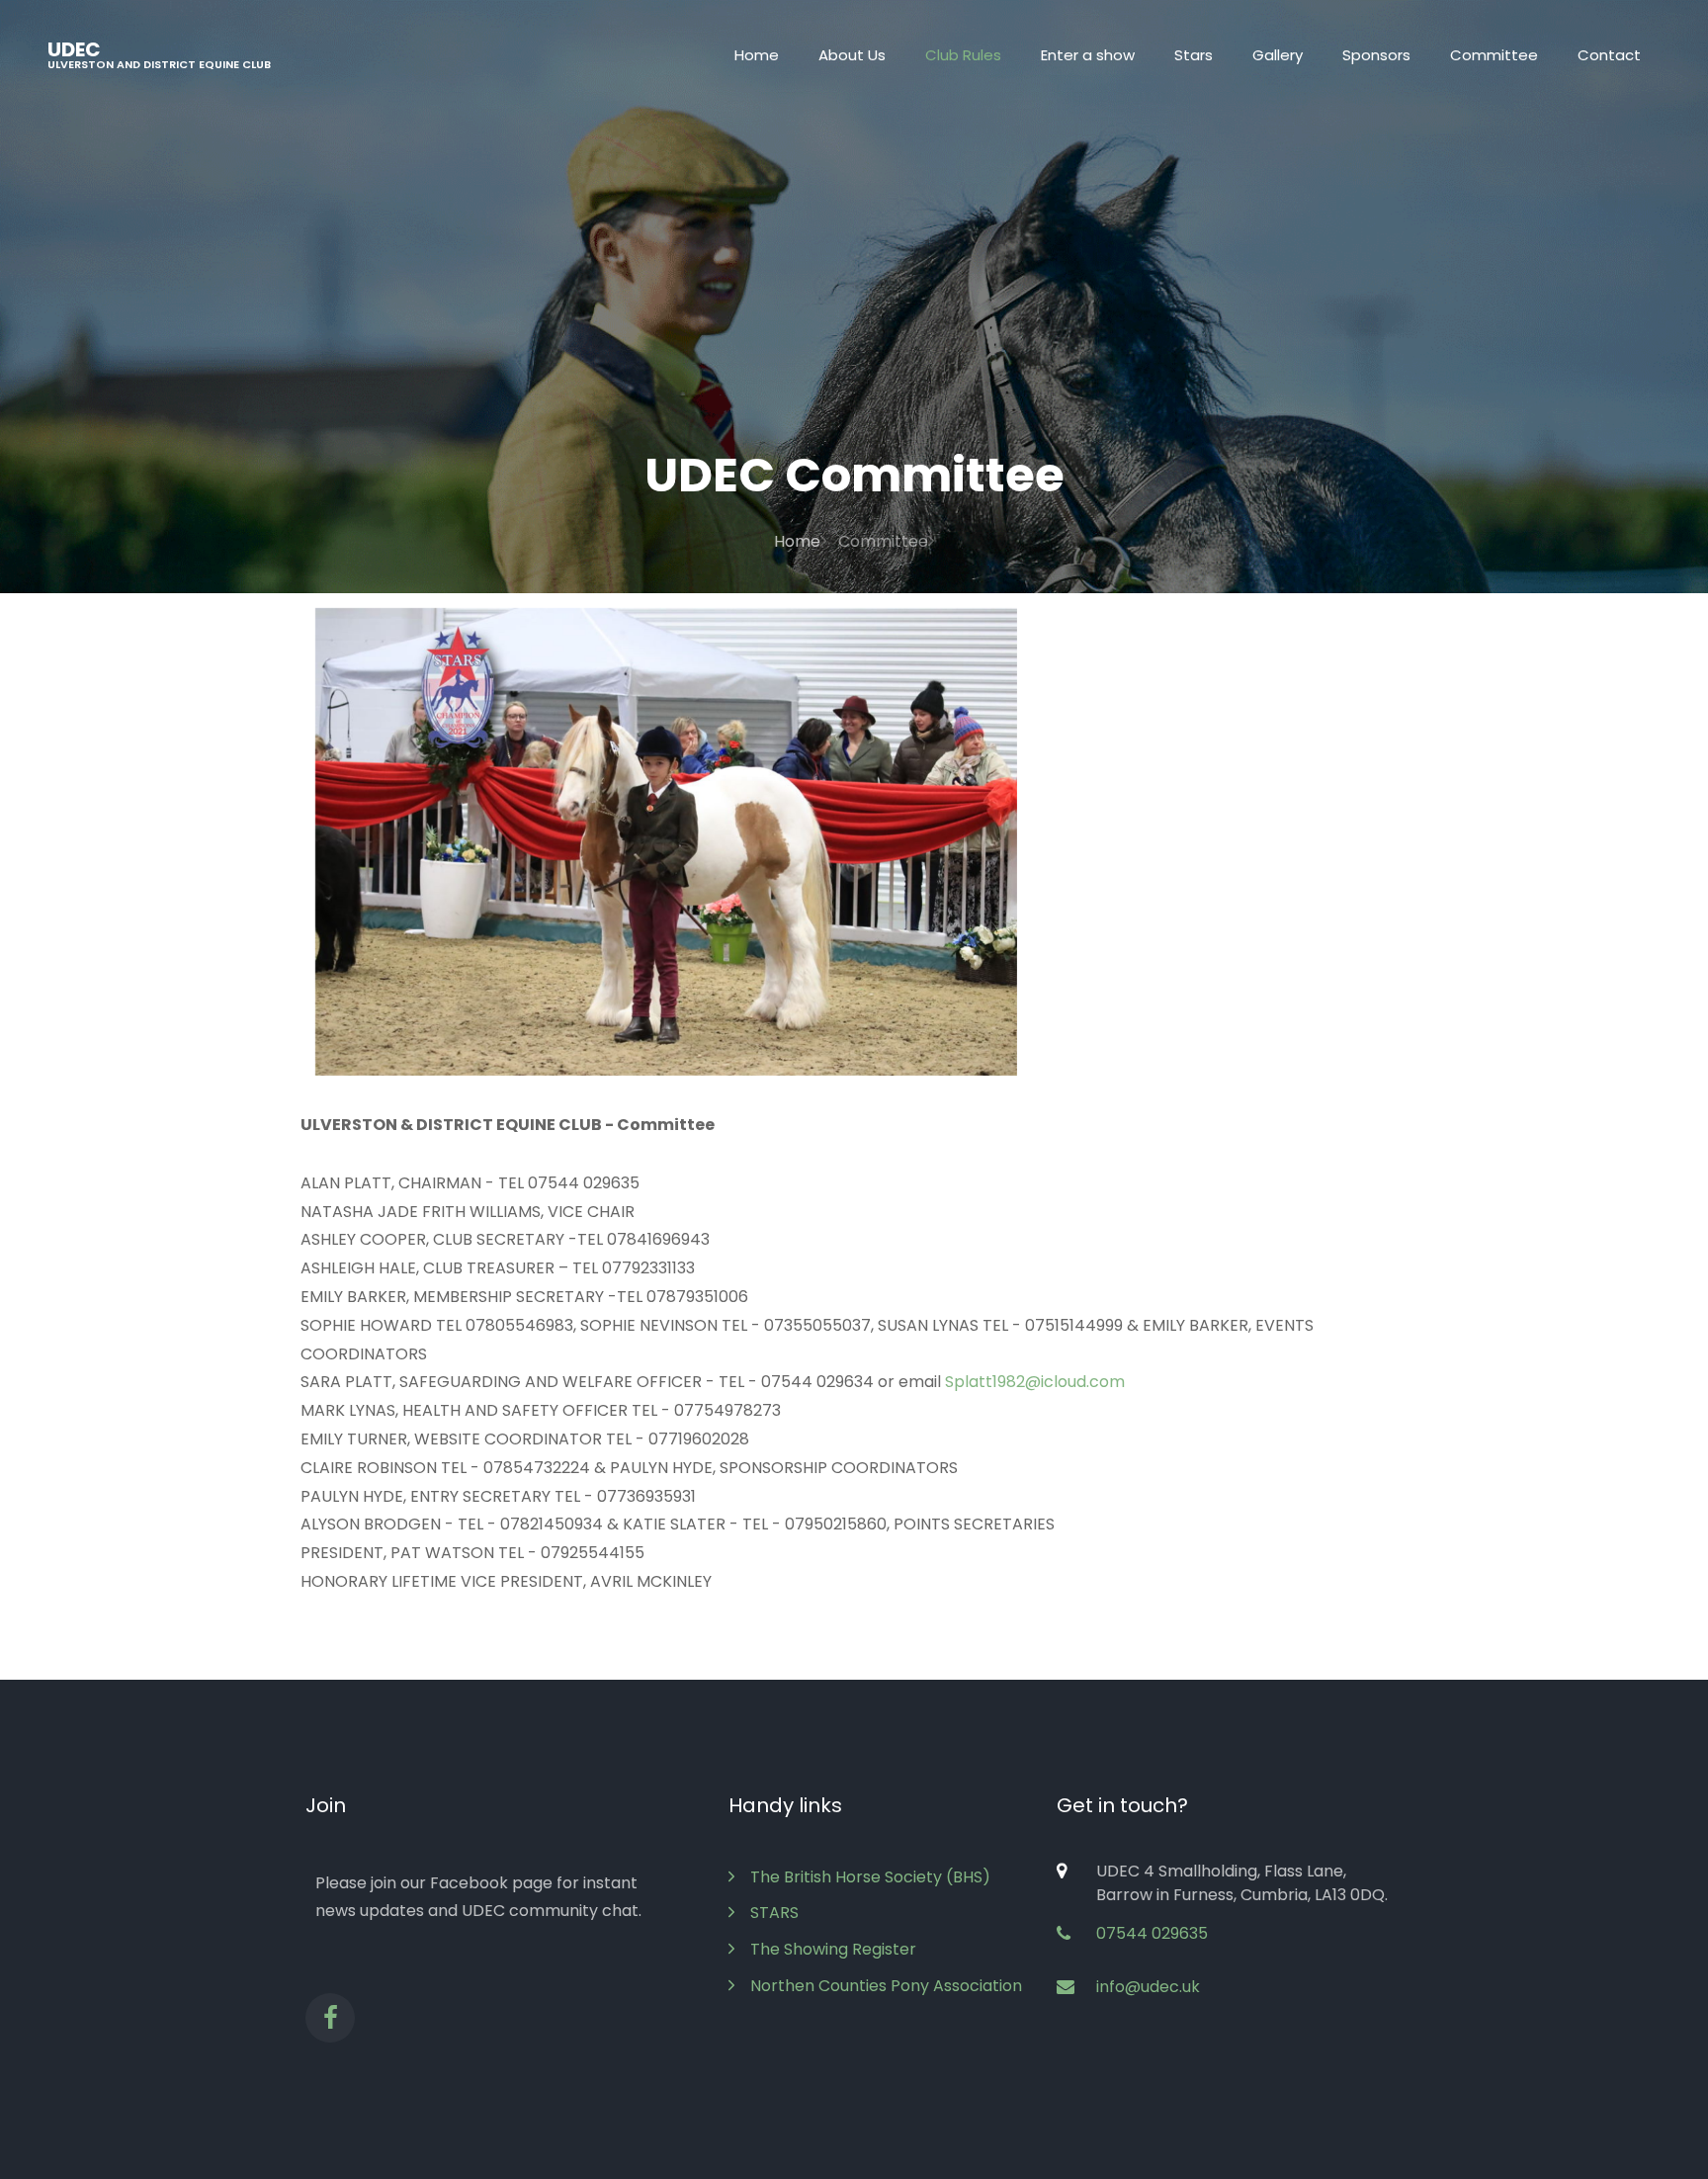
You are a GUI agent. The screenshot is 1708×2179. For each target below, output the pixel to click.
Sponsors (1376, 55)
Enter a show (1088, 55)
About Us (852, 55)
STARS (774, 1913)
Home (757, 55)
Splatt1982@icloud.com (1035, 1382)
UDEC (159, 54)
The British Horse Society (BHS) (870, 1877)
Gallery (1278, 55)
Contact (1609, 55)
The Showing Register (833, 1949)
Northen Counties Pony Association (886, 1986)
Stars (1194, 55)
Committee (1494, 55)
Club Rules (963, 55)
